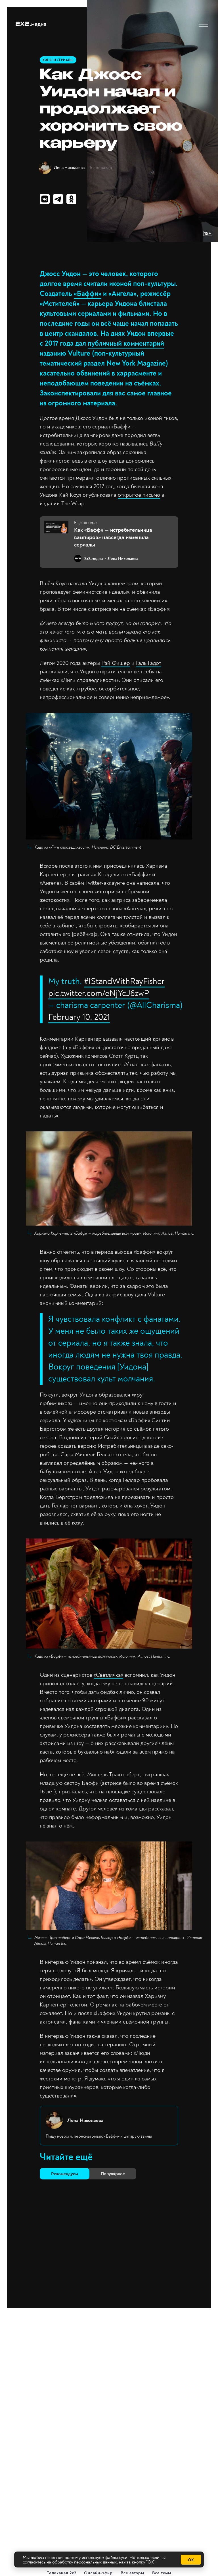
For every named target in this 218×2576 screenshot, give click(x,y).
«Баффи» (88, 294)
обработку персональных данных (84, 2562)
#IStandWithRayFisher (124, 981)
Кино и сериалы (58, 60)
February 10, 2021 (79, 1017)
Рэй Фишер (116, 663)
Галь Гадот (149, 663)
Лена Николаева (69, 168)
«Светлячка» (108, 1675)
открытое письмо (139, 495)
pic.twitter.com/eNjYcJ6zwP (99, 993)
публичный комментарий (126, 344)
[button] (203, 24)
